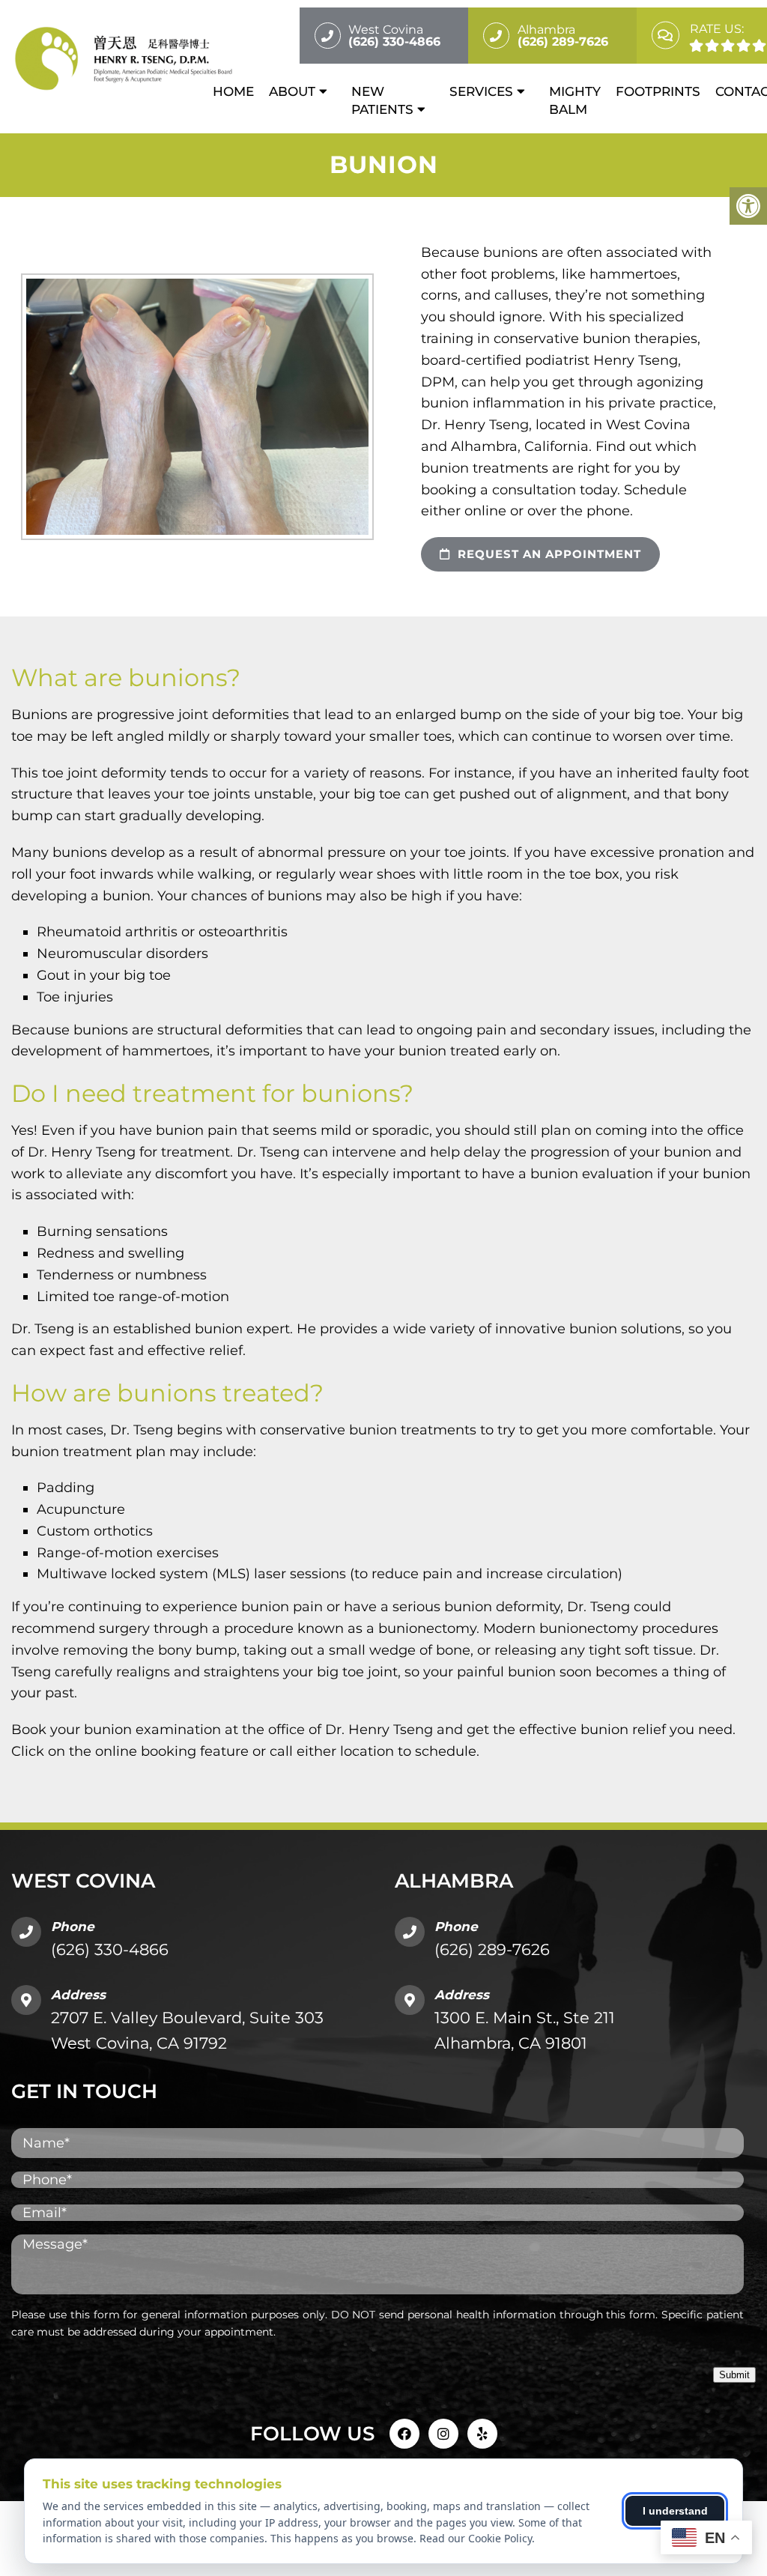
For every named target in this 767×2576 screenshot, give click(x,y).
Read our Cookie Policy (476, 2538)
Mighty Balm (575, 100)
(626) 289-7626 (492, 1949)
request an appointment (548, 554)
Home (233, 91)
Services (481, 91)
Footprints (658, 91)
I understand (675, 2511)
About (292, 91)
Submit (734, 2375)
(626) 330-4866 (110, 1949)
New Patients (382, 100)
